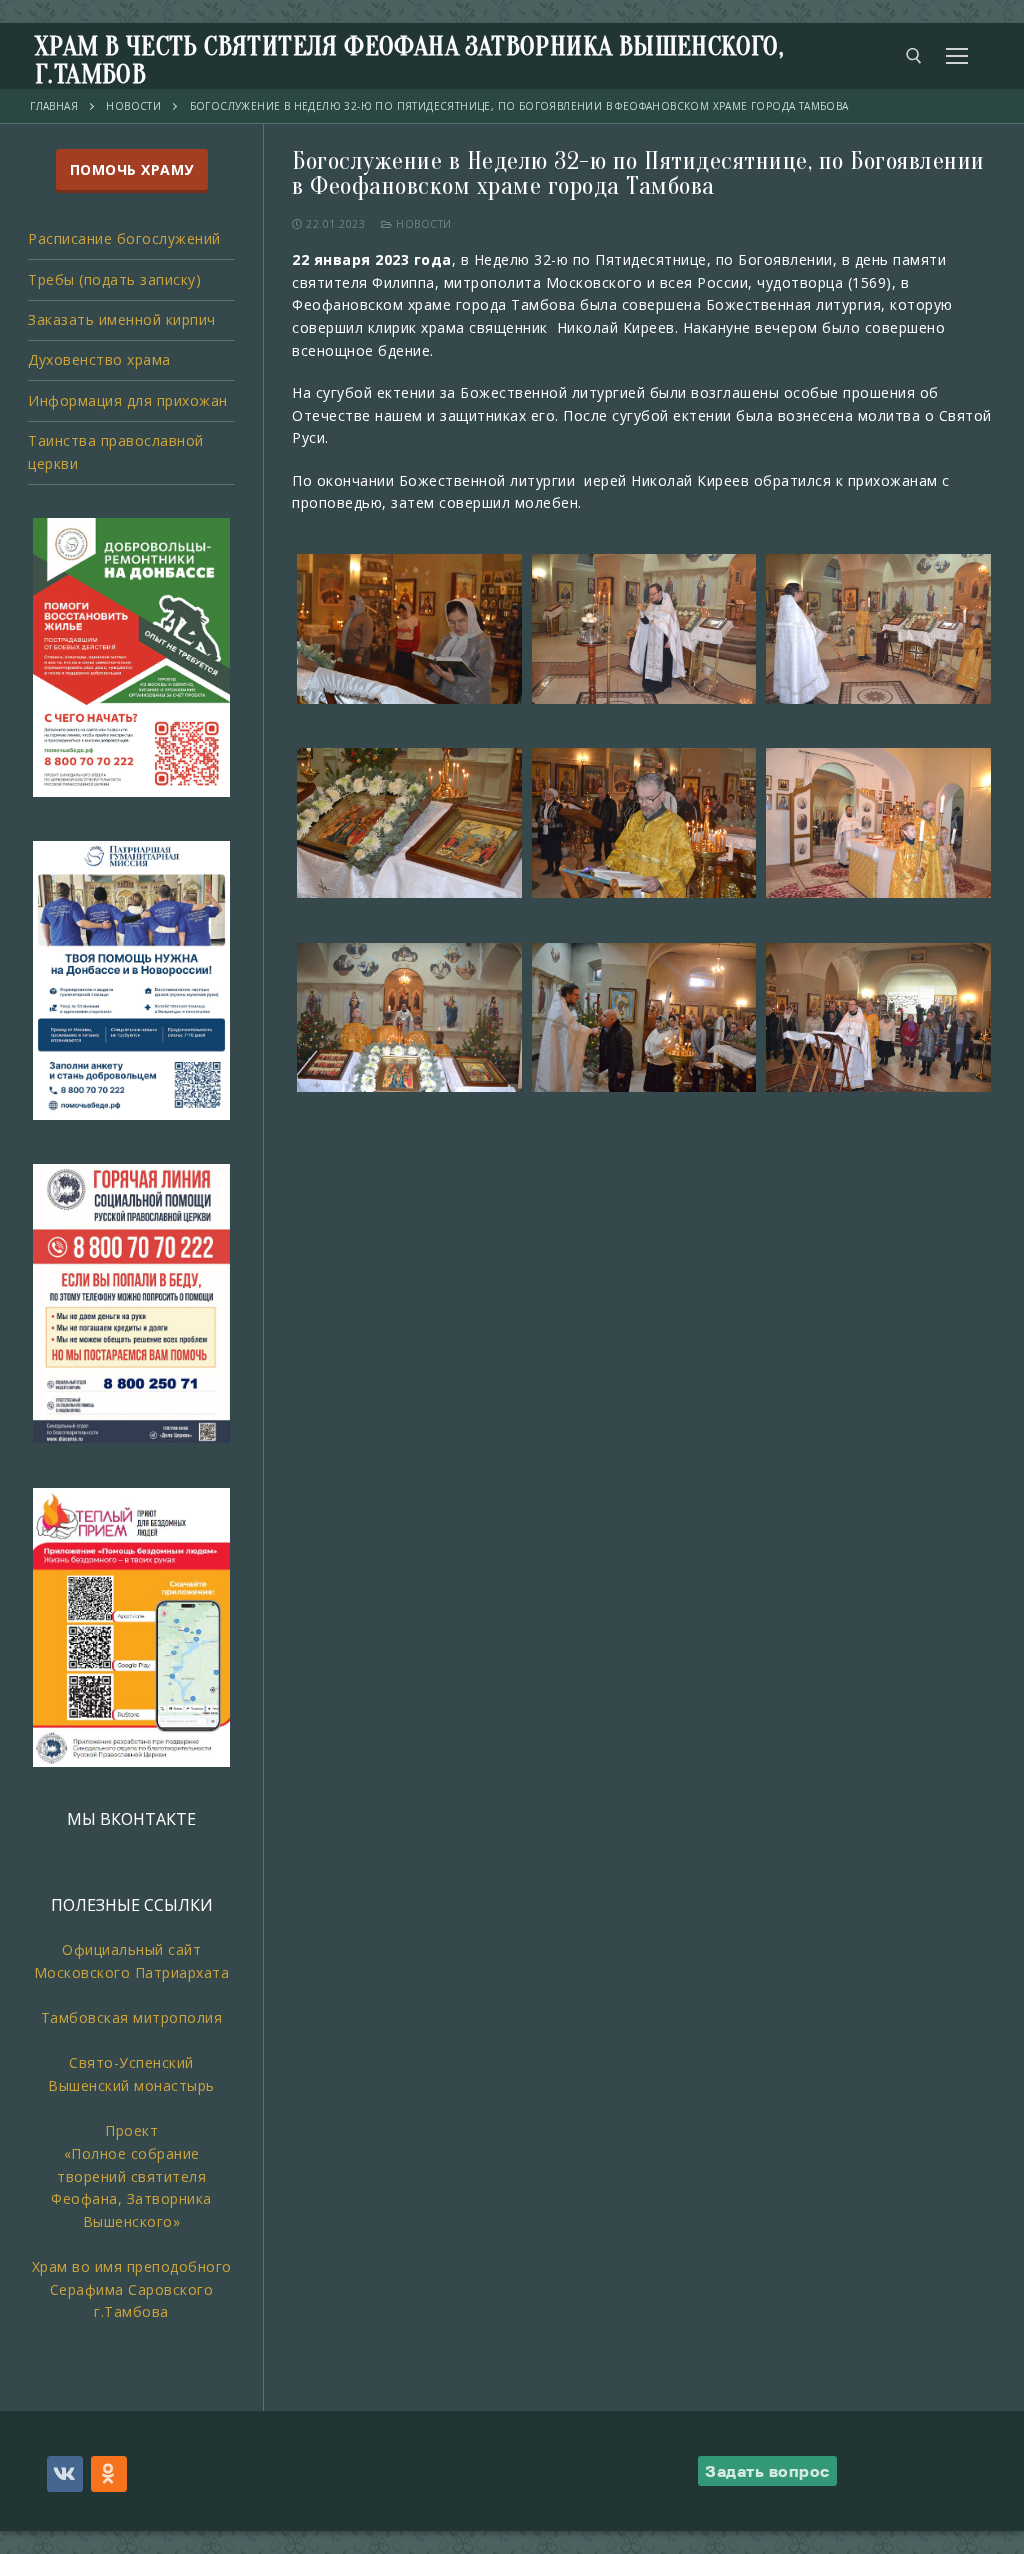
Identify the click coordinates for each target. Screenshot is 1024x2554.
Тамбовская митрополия (132, 2017)
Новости (422, 224)
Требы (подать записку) (114, 279)
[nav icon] (957, 56)
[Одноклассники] (109, 2474)
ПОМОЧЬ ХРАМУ (132, 169)
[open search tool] (914, 56)
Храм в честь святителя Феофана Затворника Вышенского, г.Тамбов (409, 61)
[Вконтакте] (65, 2474)
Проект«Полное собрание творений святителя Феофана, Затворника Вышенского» (131, 2176)
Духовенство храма (99, 359)
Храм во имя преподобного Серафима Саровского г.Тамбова (132, 2289)
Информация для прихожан (128, 400)
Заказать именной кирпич (122, 319)
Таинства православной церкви (116, 452)
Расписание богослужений (124, 238)
